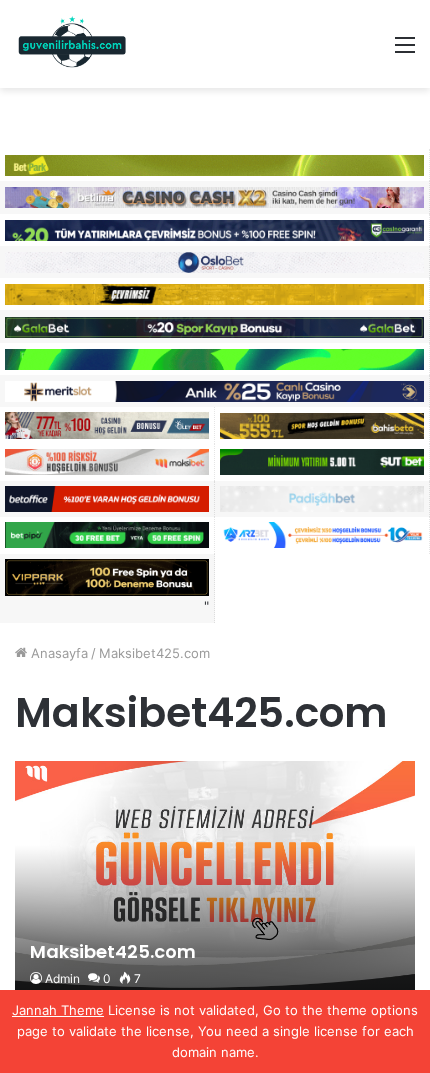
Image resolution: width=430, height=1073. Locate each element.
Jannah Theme (58, 1010)
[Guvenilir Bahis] (73, 44)
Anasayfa (57, 653)
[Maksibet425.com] (214, 881)
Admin (62, 978)
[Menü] (405, 51)
